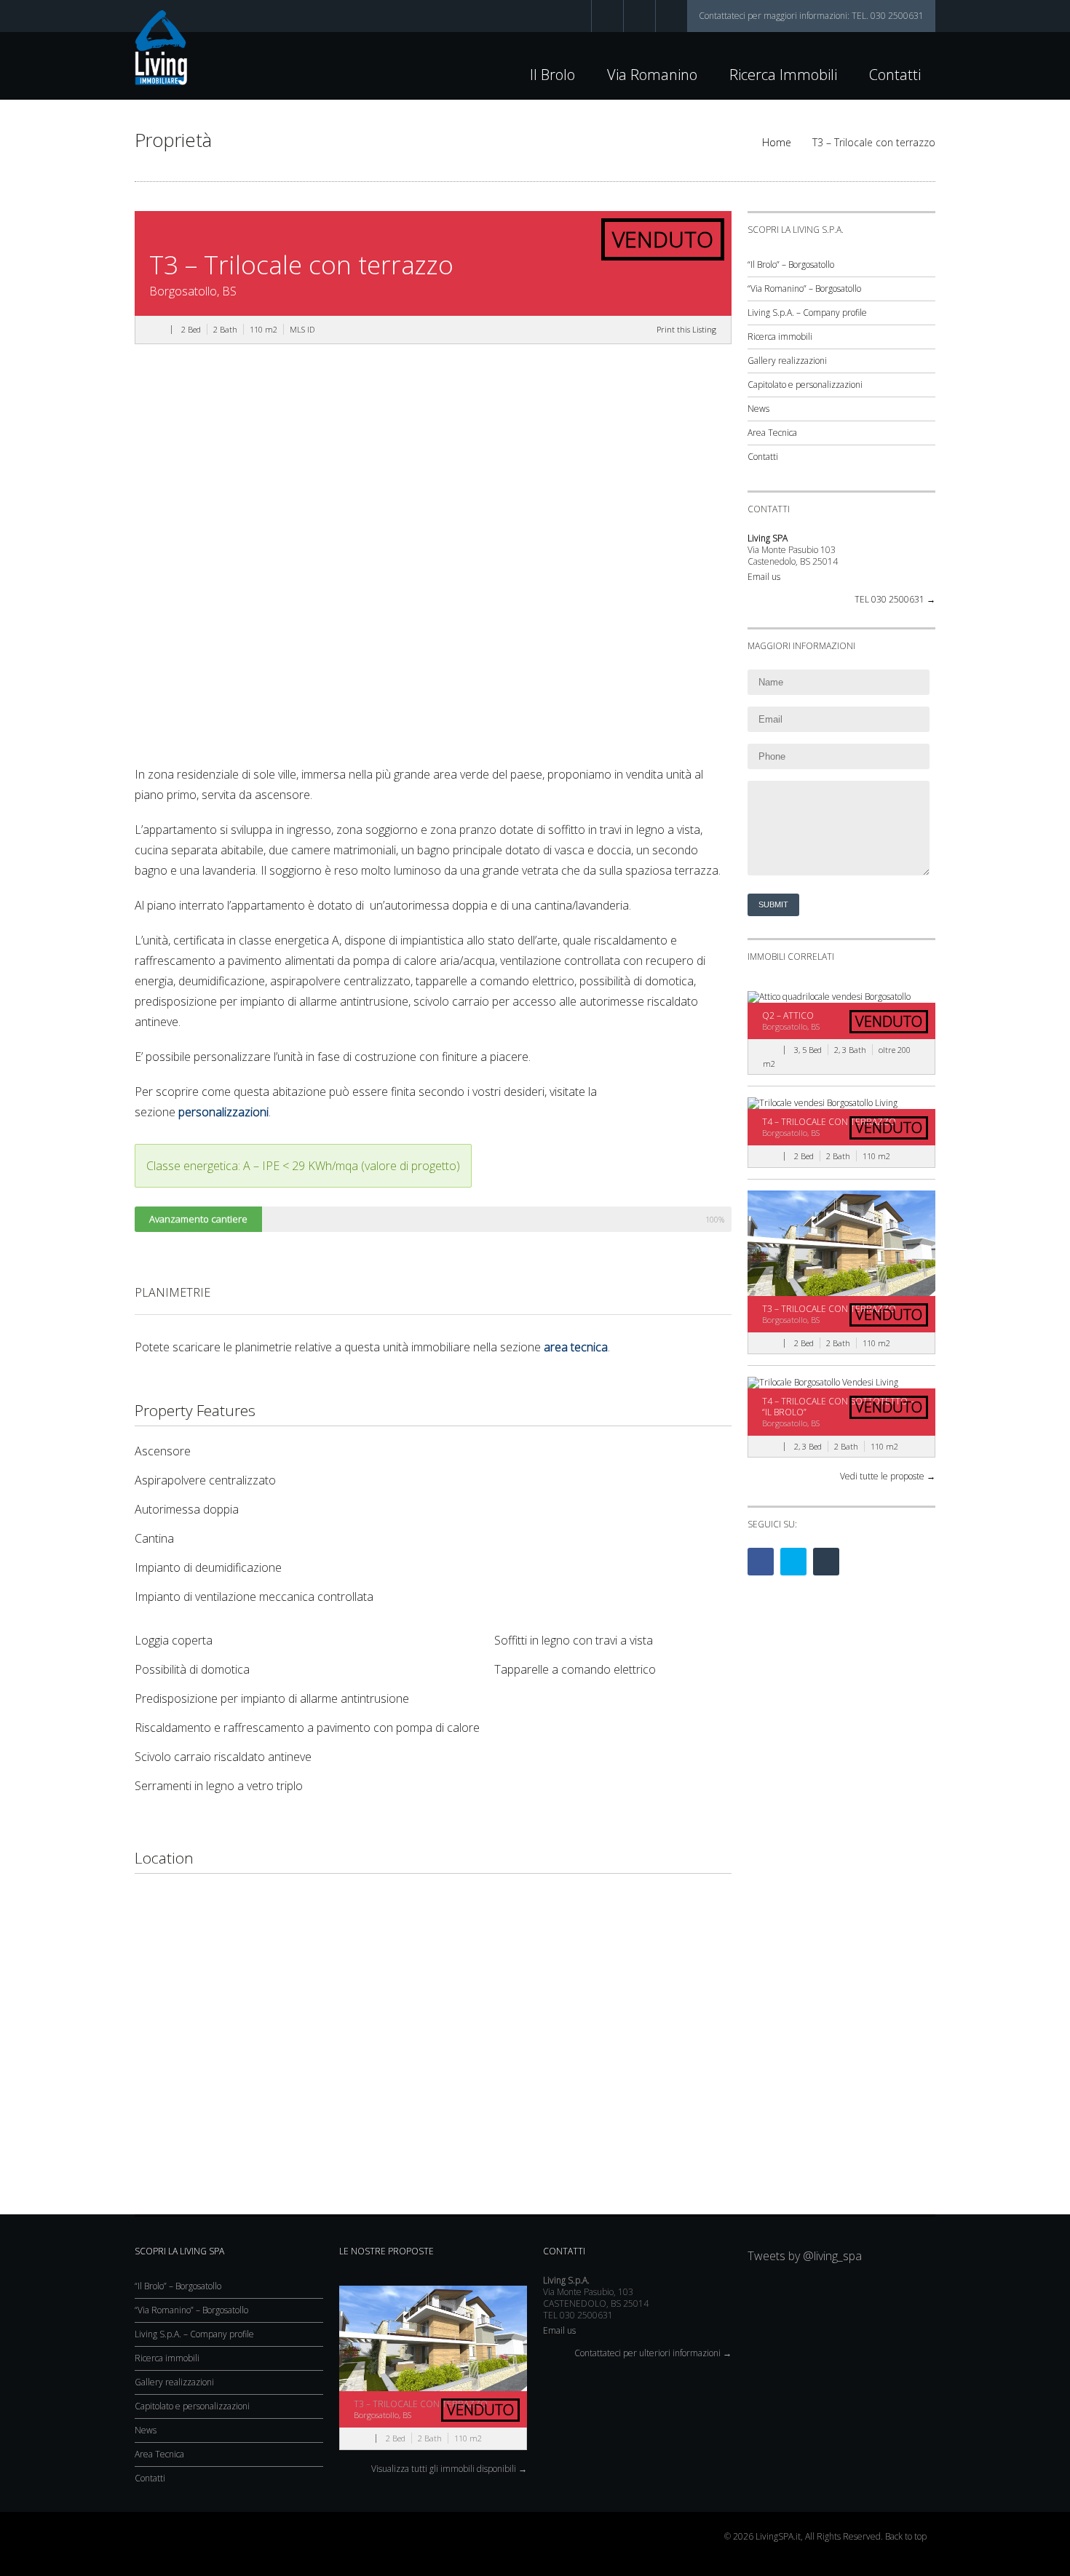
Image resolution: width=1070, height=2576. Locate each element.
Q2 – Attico (788, 1015)
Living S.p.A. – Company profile (807, 313)
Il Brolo (552, 75)
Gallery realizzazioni (787, 361)
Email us (764, 577)
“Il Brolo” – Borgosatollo (791, 265)
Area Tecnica (772, 433)
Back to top (906, 2536)
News (758, 409)
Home (777, 142)
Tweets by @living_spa (805, 2256)
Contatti (895, 75)
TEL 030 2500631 (895, 600)
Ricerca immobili (783, 75)
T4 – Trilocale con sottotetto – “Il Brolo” (838, 1407)
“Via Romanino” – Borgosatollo (804, 289)
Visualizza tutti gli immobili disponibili (449, 2469)
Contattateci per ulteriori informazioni (653, 2353)
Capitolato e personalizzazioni (805, 385)
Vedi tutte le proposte (888, 1476)
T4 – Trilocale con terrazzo (829, 1122)
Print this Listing (686, 329)
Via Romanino (652, 75)
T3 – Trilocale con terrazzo (829, 1309)
